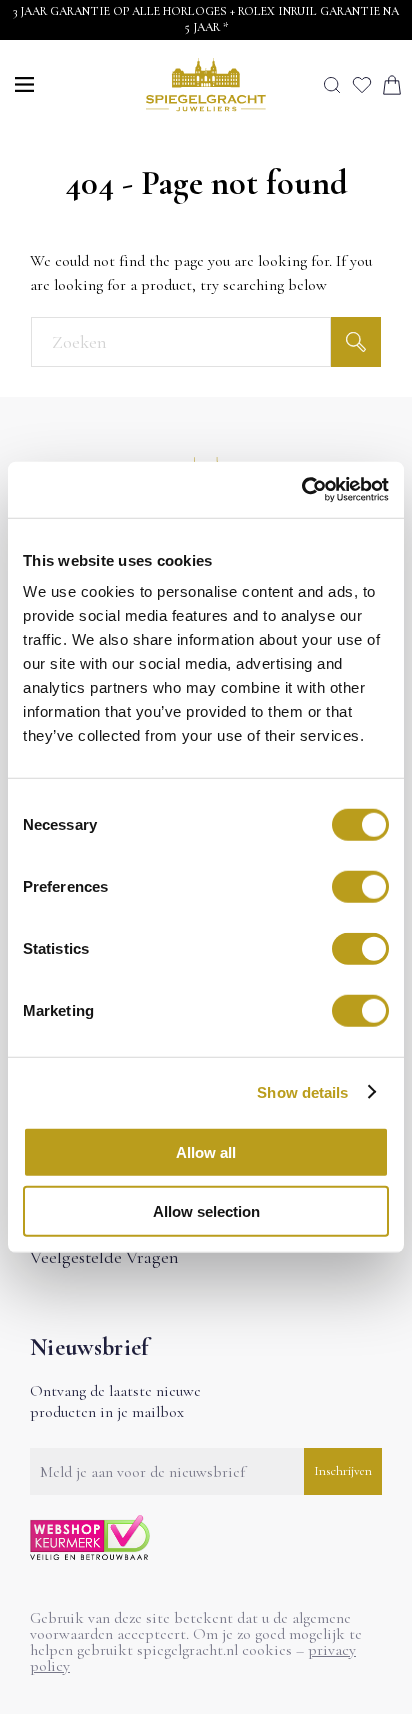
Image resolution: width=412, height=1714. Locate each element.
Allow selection (206, 1210)
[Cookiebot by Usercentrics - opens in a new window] (301, 490)
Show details (302, 1091)
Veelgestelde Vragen (104, 1257)
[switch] (360, 887)
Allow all (206, 1152)
